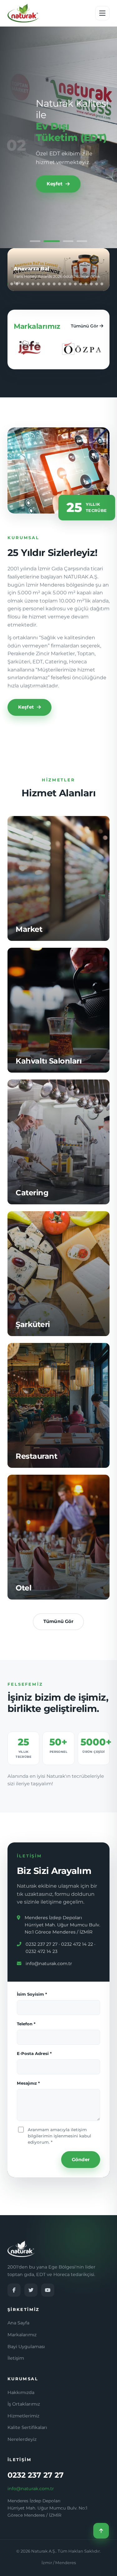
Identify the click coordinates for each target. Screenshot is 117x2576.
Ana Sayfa (18, 2323)
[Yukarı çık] (101, 2531)
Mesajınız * (28, 2083)
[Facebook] (14, 2290)
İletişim (16, 2358)
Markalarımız (22, 2335)
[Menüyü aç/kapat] (102, 13)
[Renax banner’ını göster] (44, 284)
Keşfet (54, 188)
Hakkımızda (21, 2392)
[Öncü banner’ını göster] (59, 284)
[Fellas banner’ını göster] (38, 284)
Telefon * (26, 2024)
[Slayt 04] (82, 241)
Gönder (81, 2160)
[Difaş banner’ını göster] (75, 284)
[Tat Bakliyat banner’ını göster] (33, 284)
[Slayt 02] (49, 241)
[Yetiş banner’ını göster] (28, 284)
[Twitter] (31, 2290)
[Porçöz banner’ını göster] (102, 284)
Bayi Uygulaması (26, 2347)
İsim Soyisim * (32, 1994)
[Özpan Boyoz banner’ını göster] (49, 284)
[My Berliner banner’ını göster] (22, 284)
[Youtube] (48, 2290)
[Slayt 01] (35, 241)
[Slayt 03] (66, 241)
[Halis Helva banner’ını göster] (65, 284)
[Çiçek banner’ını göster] (54, 284)
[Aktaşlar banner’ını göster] (12, 284)
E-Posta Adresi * (34, 2053)
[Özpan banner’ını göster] (17, 284)
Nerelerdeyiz (22, 2439)
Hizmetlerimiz (23, 2416)
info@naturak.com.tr (49, 1964)
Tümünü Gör (85, 326)
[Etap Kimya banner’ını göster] (97, 284)
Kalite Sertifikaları (27, 2427)
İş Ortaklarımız (24, 2404)
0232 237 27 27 (36, 2475)
